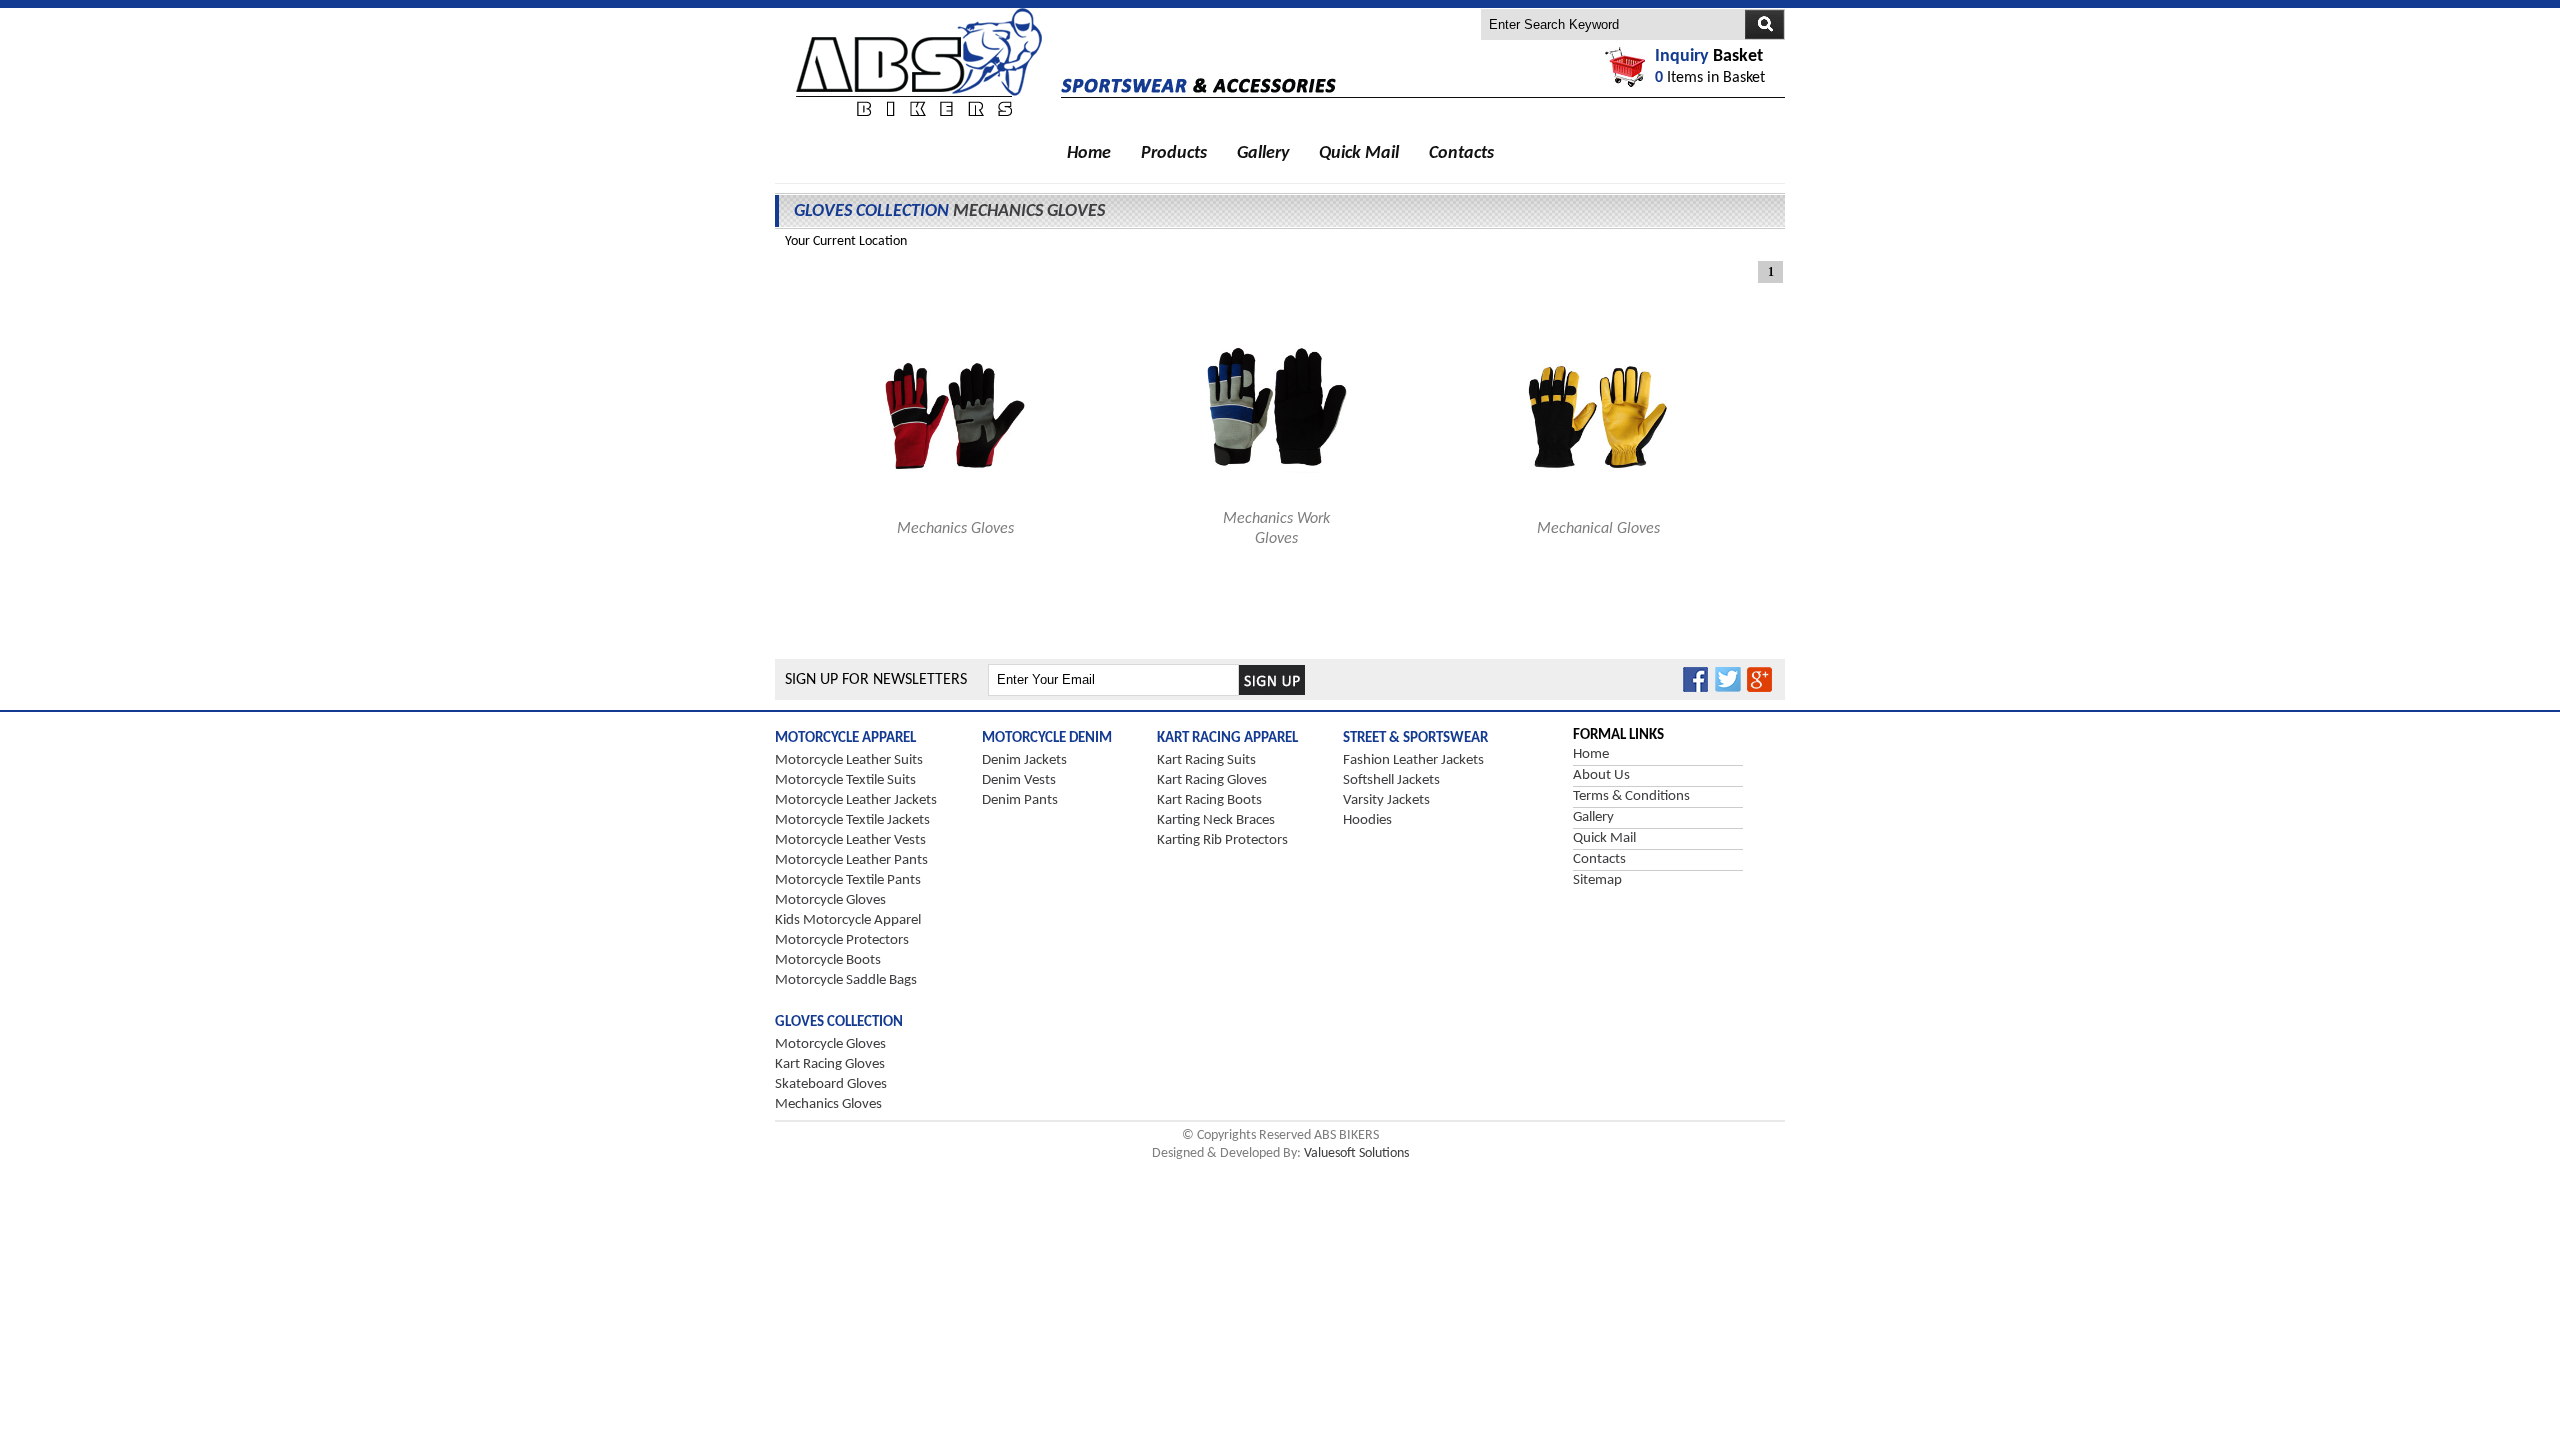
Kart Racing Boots (1209, 800)
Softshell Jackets (1391, 780)
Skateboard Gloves (831, 1084)
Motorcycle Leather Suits (849, 760)
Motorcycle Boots (828, 960)
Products (1174, 153)
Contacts (1461, 153)
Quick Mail (1359, 153)
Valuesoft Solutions (1356, 1153)
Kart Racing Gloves (1212, 780)
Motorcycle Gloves (830, 900)
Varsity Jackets (1386, 800)
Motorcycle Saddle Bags (846, 980)
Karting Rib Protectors (1222, 840)
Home (1089, 153)
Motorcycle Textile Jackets (852, 820)
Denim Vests (1019, 780)
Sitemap (1597, 880)
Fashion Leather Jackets (1413, 760)
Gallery (1263, 153)
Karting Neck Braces (1216, 820)
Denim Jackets (1024, 760)
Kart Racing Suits (1206, 760)
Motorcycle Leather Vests (850, 840)
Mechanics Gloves (828, 1104)
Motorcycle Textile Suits (845, 780)
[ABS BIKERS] (918, 117)
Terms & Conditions (1631, 796)
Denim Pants (1020, 800)
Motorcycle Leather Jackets (856, 800)
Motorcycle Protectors (842, 940)
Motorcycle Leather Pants (851, 860)
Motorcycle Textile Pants (848, 880)
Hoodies (1367, 820)
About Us (1601, 775)
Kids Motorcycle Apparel (848, 920)
